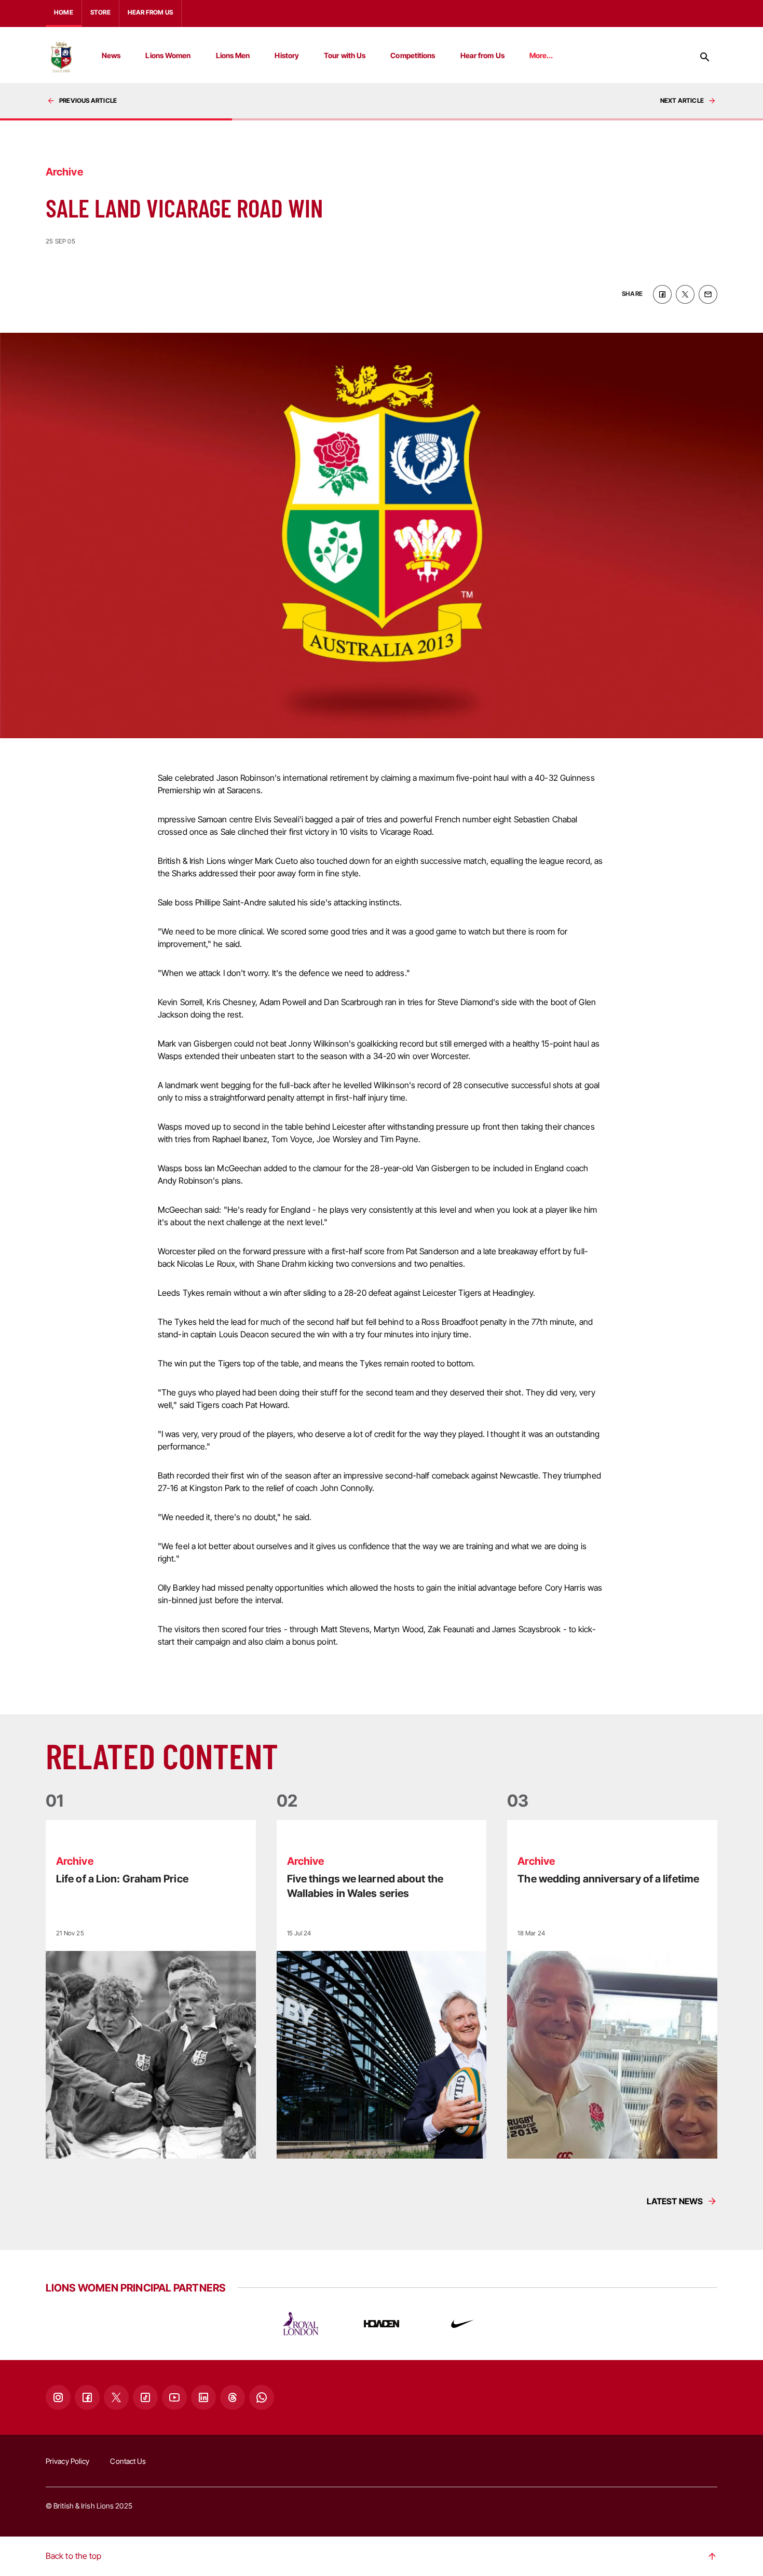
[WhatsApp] (262, 2397)
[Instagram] (58, 2397)
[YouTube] (174, 2397)
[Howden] (382, 2324)
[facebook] (662, 294)
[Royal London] (301, 2324)
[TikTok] (145, 2397)
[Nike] (462, 2324)
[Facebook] (87, 2397)
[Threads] (233, 2397)
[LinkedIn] (203, 2397)
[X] (116, 2397)
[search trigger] (705, 57)
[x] (685, 294)
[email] (708, 294)
